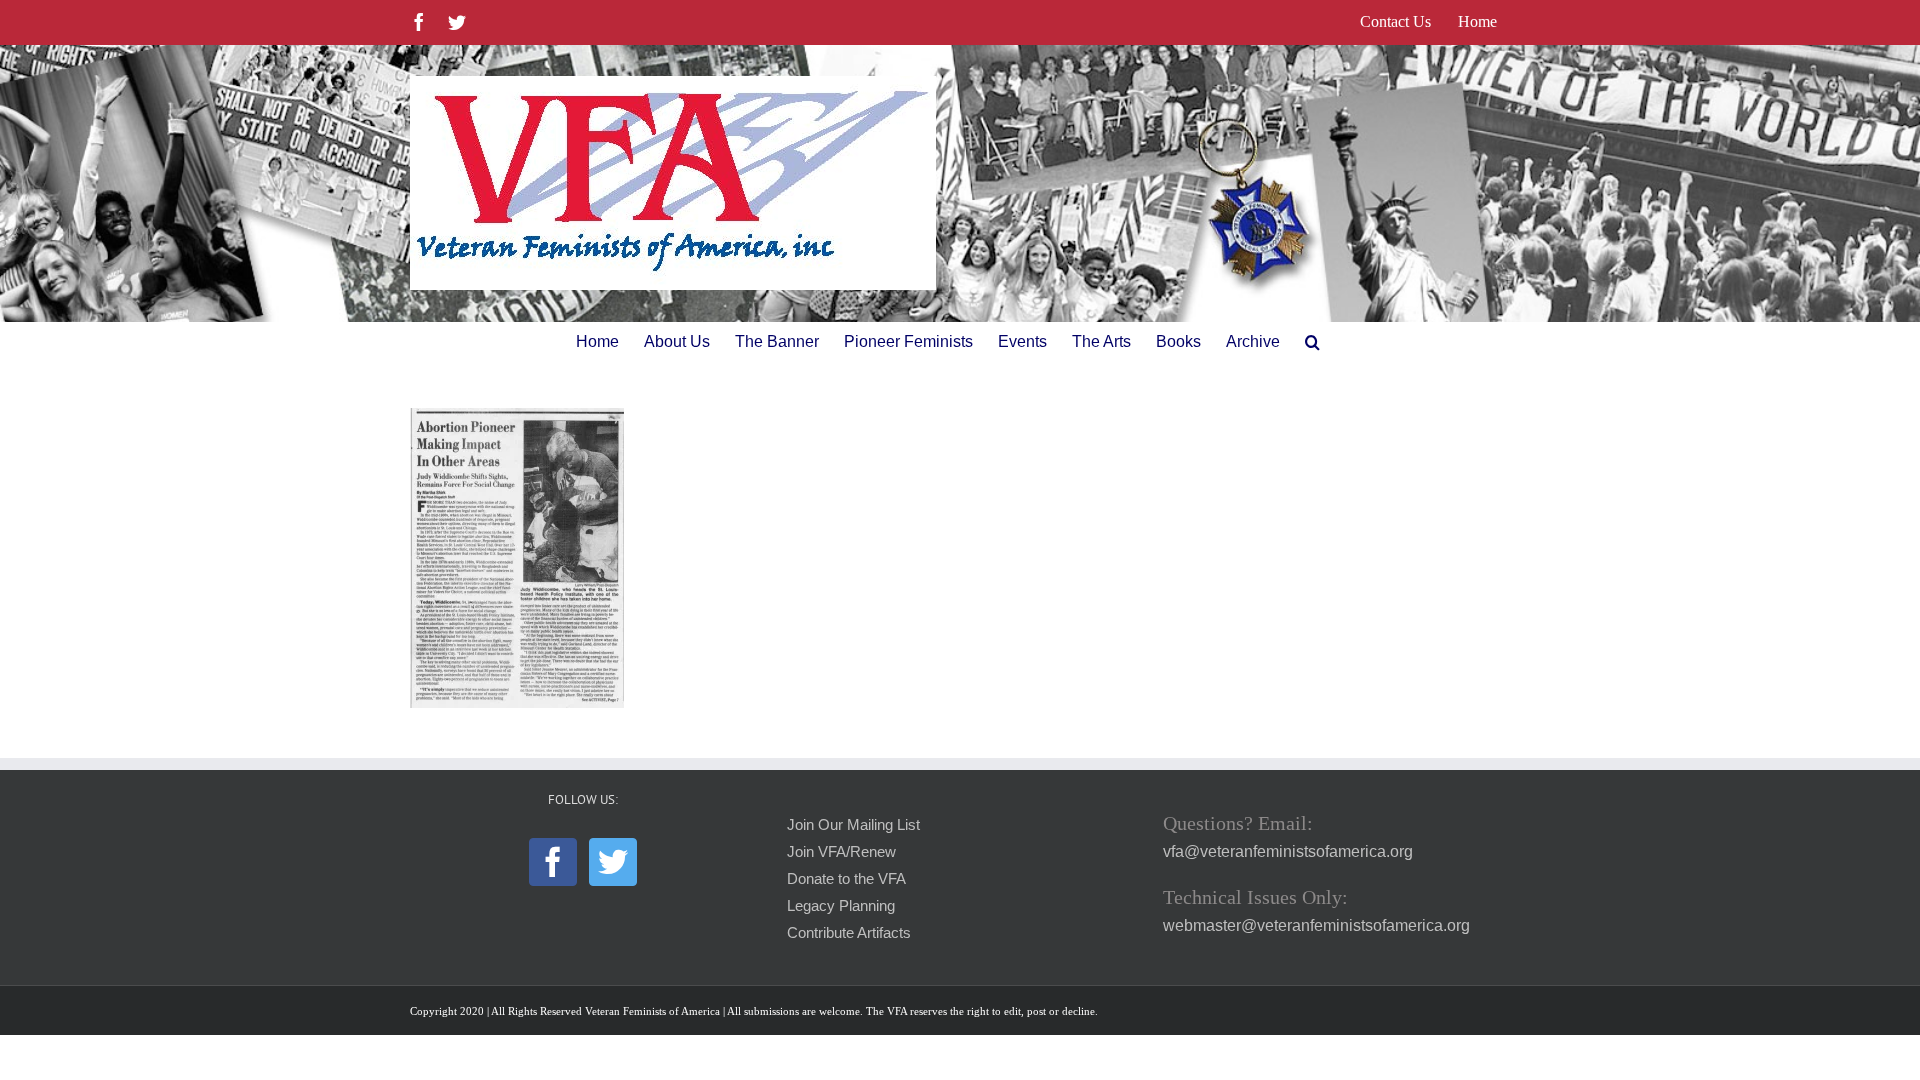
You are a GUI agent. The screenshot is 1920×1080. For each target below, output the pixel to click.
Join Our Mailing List (853, 825)
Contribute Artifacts (849, 933)
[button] (1312, 342)
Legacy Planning (841, 906)
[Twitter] (613, 862)
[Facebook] (553, 862)
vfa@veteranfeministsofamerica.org (1288, 851)
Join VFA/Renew (841, 852)
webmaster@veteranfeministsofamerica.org (1316, 925)
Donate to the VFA (846, 879)
